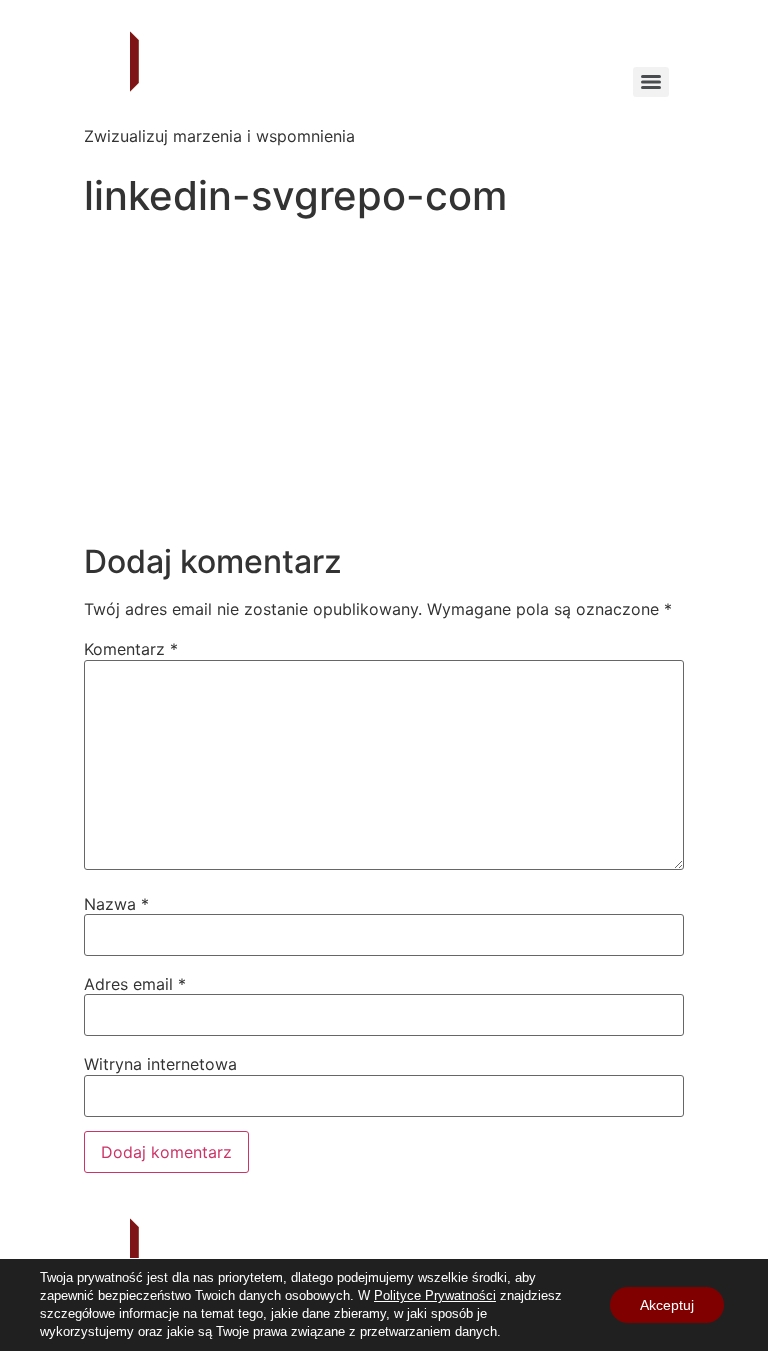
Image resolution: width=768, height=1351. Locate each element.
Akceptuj (667, 1305)
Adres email (135, 984)
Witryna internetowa (160, 1064)
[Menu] (651, 82)
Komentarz (131, 649)
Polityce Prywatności (435, 1295)
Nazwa (116, 904)
